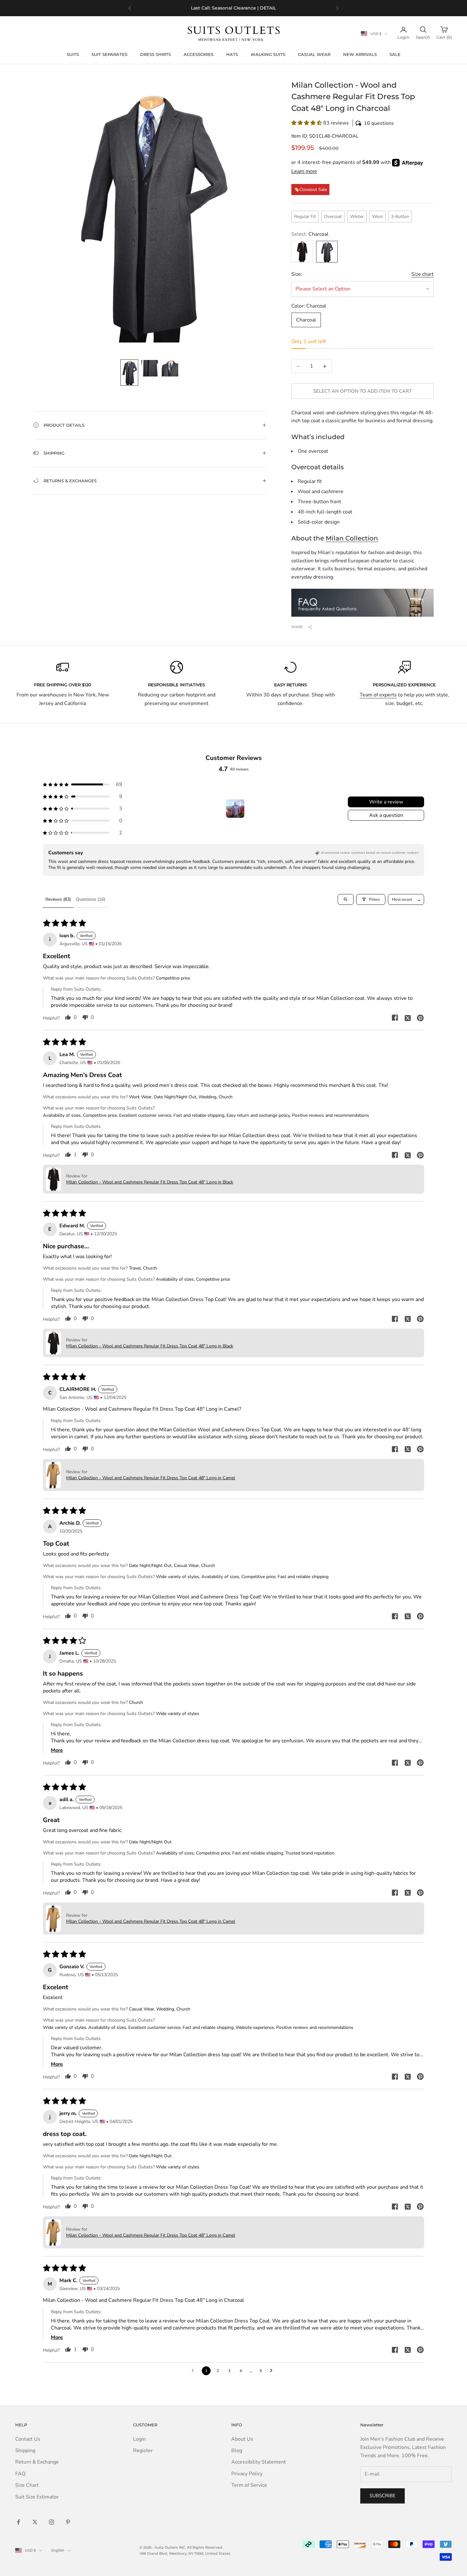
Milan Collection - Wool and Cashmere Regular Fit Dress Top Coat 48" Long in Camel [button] (151, 1478)
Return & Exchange (37, 2462)
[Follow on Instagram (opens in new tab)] (51, 2522)
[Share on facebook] (395, 1018)
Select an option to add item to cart (362, 391)
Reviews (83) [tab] (58, 899)
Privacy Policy (247, 2474)
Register (143, 2451)
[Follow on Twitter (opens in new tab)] (35, 2522)
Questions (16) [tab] (91, 899)
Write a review (386, 802)
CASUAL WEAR (314, 54)
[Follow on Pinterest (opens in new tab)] (68, 2522)
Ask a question (386, 815)
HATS (232, 54)
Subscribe (382, 2496)
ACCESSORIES (199, 54)
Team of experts (378, 695)
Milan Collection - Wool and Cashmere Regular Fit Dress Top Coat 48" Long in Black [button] (150, 1182)
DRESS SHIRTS (156, 54)
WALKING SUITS (268, 54)
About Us (242, 2439)
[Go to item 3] (170, 368)
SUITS (73, 54)
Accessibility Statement (259, 2462)
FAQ (20, 2474)
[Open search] (346, 899)
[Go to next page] (273, 2371)
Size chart (423, 274)
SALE (395, 54)
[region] (233, 8)
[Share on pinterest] (420, 1018)
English (58, 2550)
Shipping (25, 2451)
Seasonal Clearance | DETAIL (244, 8)
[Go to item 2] (150, 368)
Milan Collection (352, 538)
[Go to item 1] (129, 373)
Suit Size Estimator (37, 2497)
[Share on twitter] (408, 1018)
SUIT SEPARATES (109, 54)
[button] (362, 123)
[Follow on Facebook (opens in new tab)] (18, 2522)
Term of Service (249, 2485)
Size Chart (27, 2485)
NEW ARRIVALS (360, 54)
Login (139, 2439)
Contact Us (28, 2439)
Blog (237, 2451)
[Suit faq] (362, 603)
